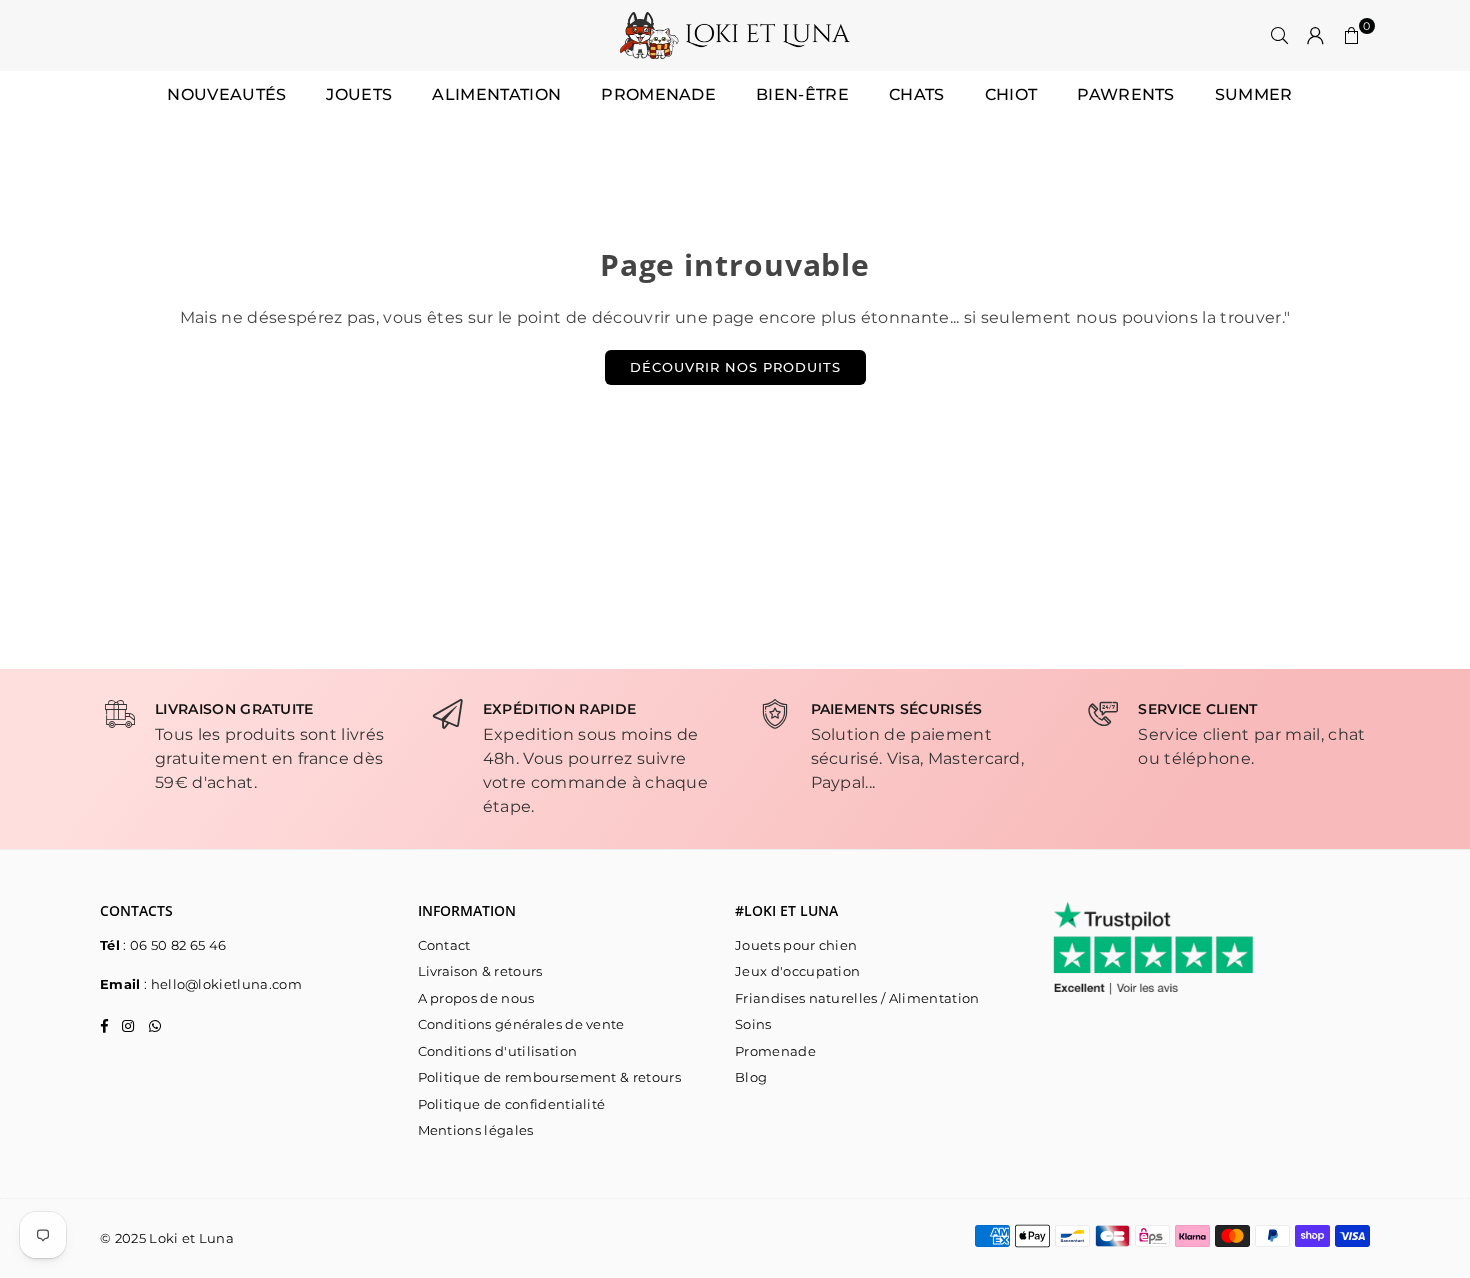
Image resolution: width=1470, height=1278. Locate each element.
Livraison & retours (480, 971)
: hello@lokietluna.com (221, 984)
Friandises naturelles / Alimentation (857, 998)
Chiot (1011, 94)
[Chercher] (1280, 36)
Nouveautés (226, 94)
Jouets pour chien (796, 945)
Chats (917, 94)
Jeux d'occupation (797, 971)
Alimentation (496, 94)
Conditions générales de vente (521, 1024)
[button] (1352, 36)
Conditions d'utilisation (498, 1051)
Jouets (359, 94)
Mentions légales (476, 1130)
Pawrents (1126, 94)
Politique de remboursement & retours (550, 1077)
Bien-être (802, 94)
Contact (444, 945)
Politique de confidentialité (512, 1104)
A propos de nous (476, 998)
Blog (751, 1077)
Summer (1254, 94)
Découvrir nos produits (735, 367)
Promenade (658, 94)
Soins (753, 1024)
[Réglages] (1316, 36)
